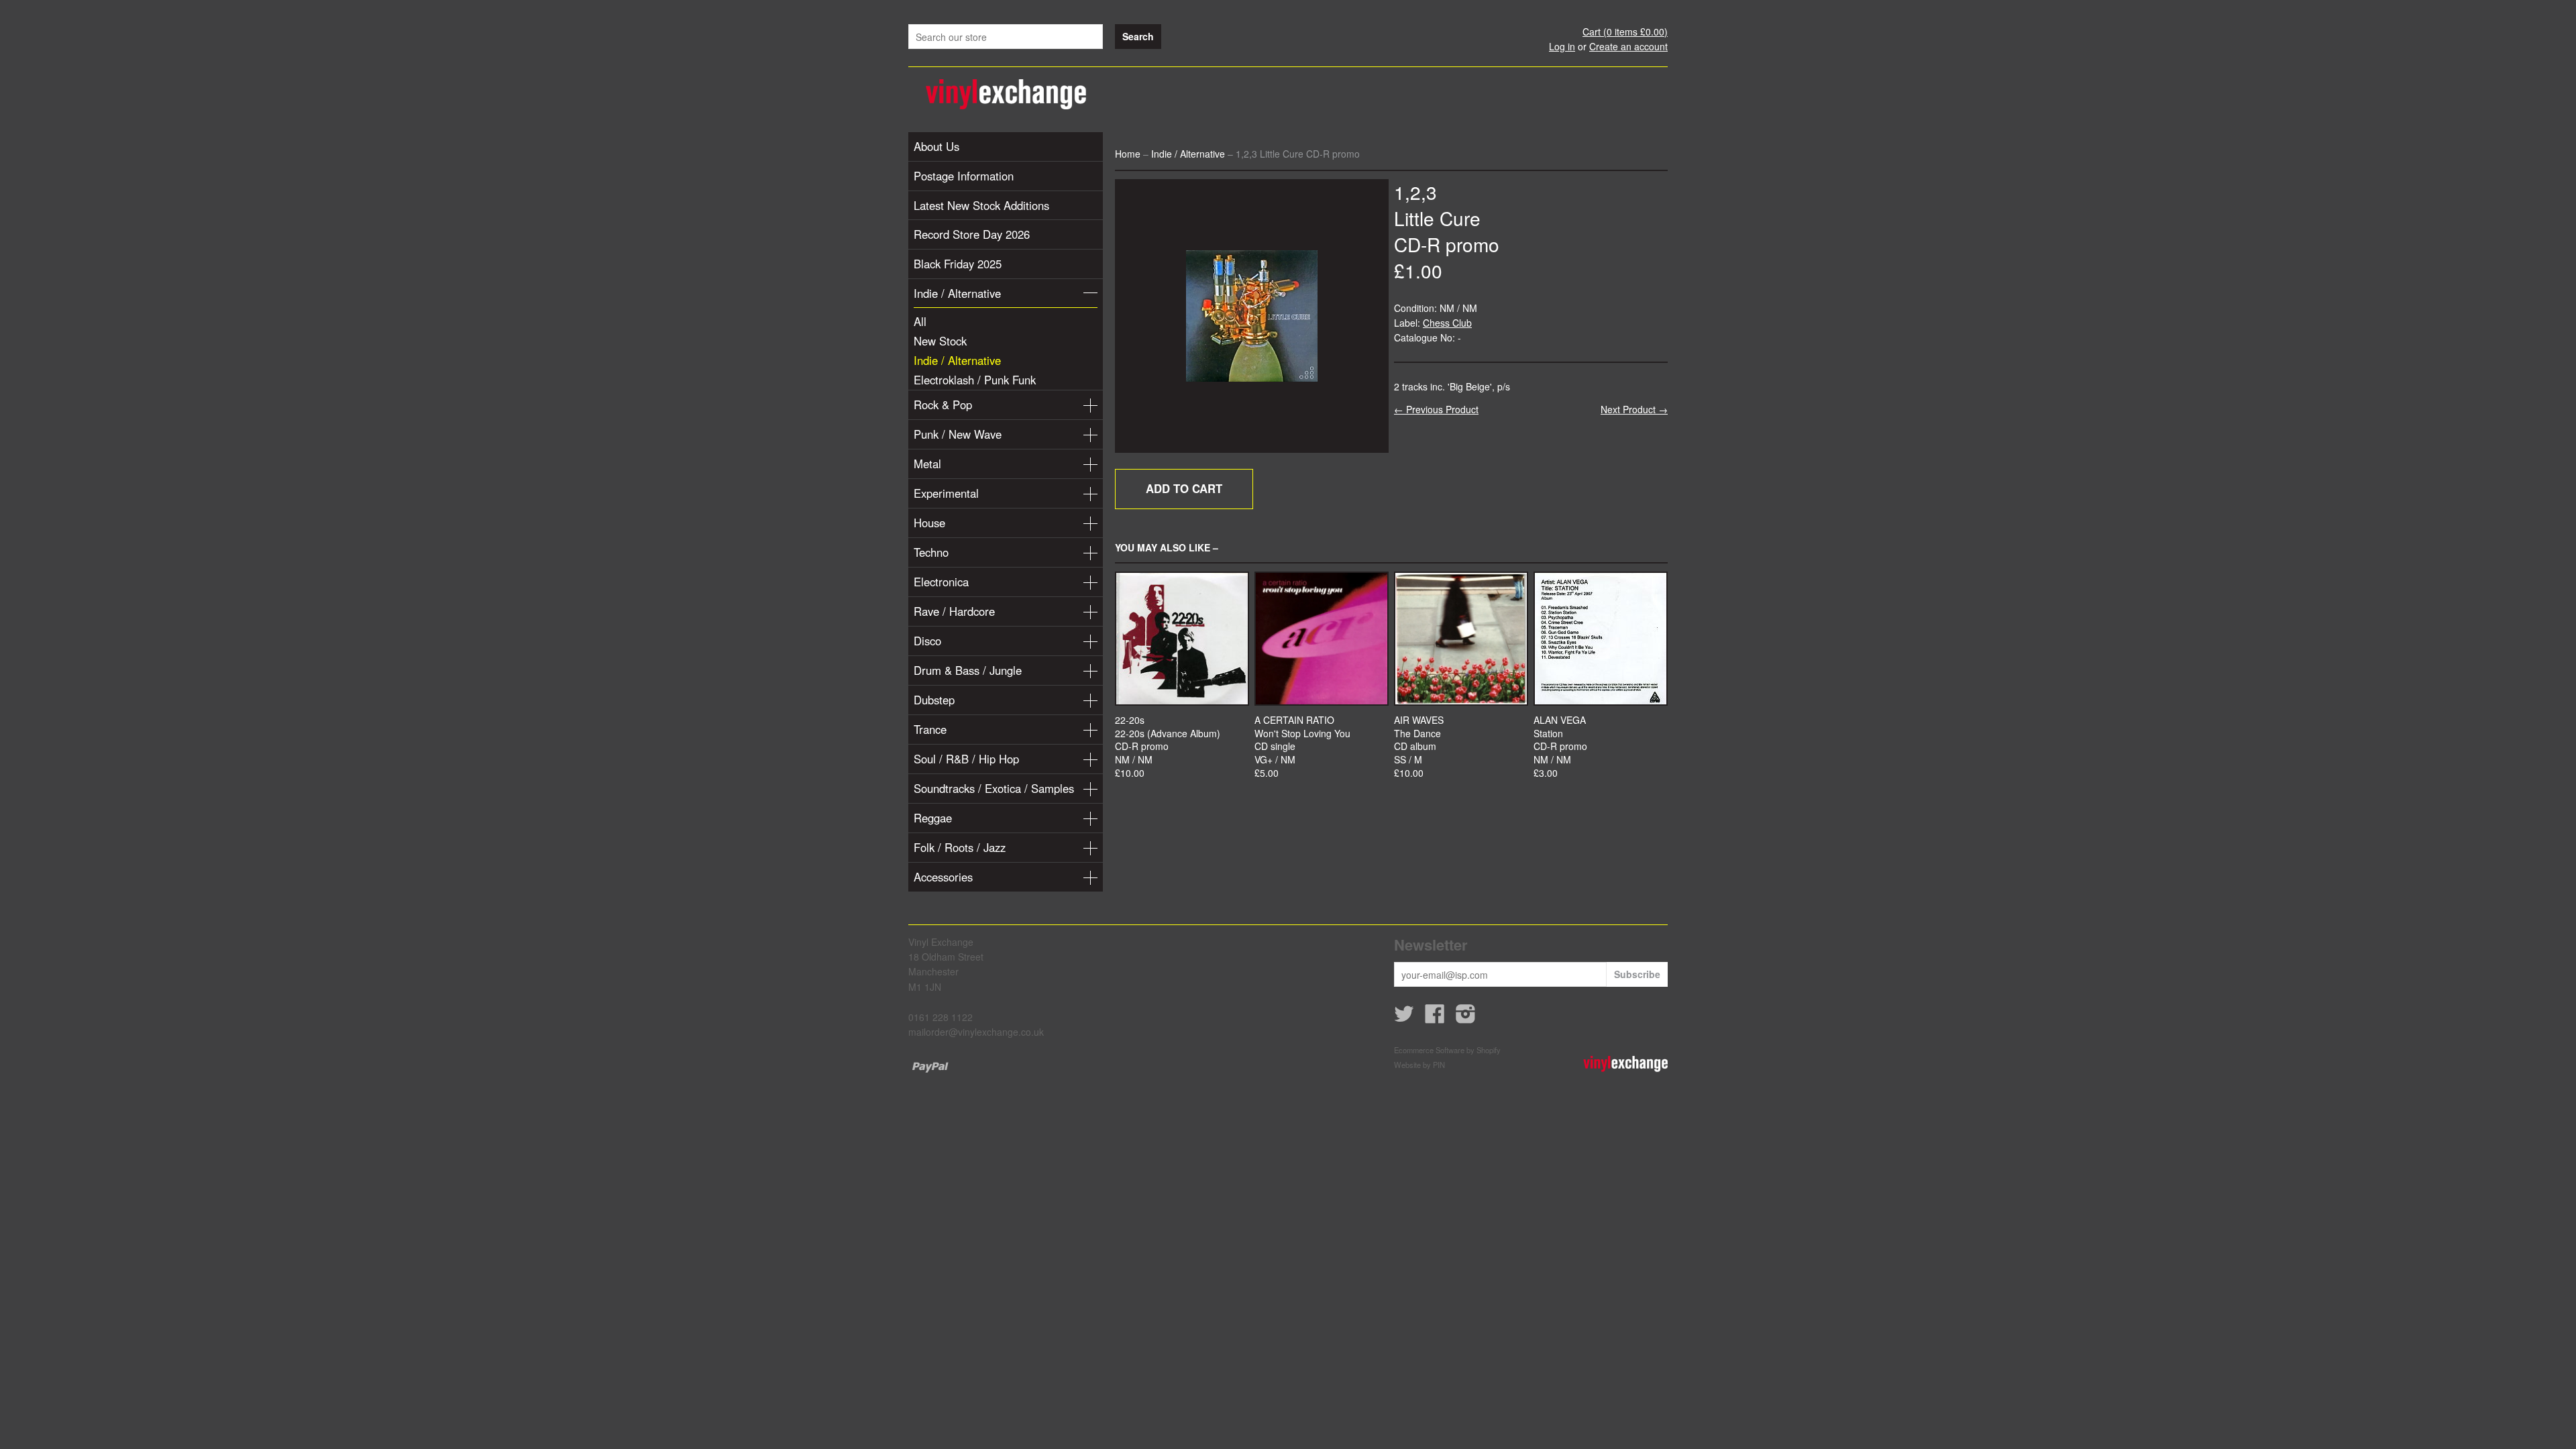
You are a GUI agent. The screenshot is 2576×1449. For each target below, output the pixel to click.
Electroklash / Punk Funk (975, 380)
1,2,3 (1415, 192)
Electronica (941, 582)
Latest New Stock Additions (981, 205)
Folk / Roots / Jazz (960, 847)
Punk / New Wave (958, 434)
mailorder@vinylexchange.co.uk (976, 1032)
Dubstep (934, 700)
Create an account (1628, 46)
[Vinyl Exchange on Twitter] (1404, 1018)
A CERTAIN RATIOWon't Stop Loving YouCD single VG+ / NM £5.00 (1302, 746)
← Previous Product (1436, 409)
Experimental (946, 493)
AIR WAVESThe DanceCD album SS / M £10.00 (1419, 746)
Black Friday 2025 (958, 264)
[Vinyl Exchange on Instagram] (1466, 1018)
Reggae (933, 818)
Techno (931, 552)
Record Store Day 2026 (972, 234)
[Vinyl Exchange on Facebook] (1435, 1018)
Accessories (943, 877)
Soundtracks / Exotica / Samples (994, 788)
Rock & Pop (943, 405)
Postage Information (964, 176)
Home (1128, 154)
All (920, 321)
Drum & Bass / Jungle (968, 670)
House (929, 523)
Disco (927, 641)
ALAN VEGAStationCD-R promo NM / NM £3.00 (1560, 746)
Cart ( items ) (1625, 32)
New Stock (940, 341)
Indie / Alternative (957, 293)
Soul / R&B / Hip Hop (966, 759)
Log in (1562, 46)
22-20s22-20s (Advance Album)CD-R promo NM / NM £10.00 (1168, 746)
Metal (927, 464)
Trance (930, 729)
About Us (936, 146)
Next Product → (1634, 409)
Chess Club (1447, 323)
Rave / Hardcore (954, 611)
